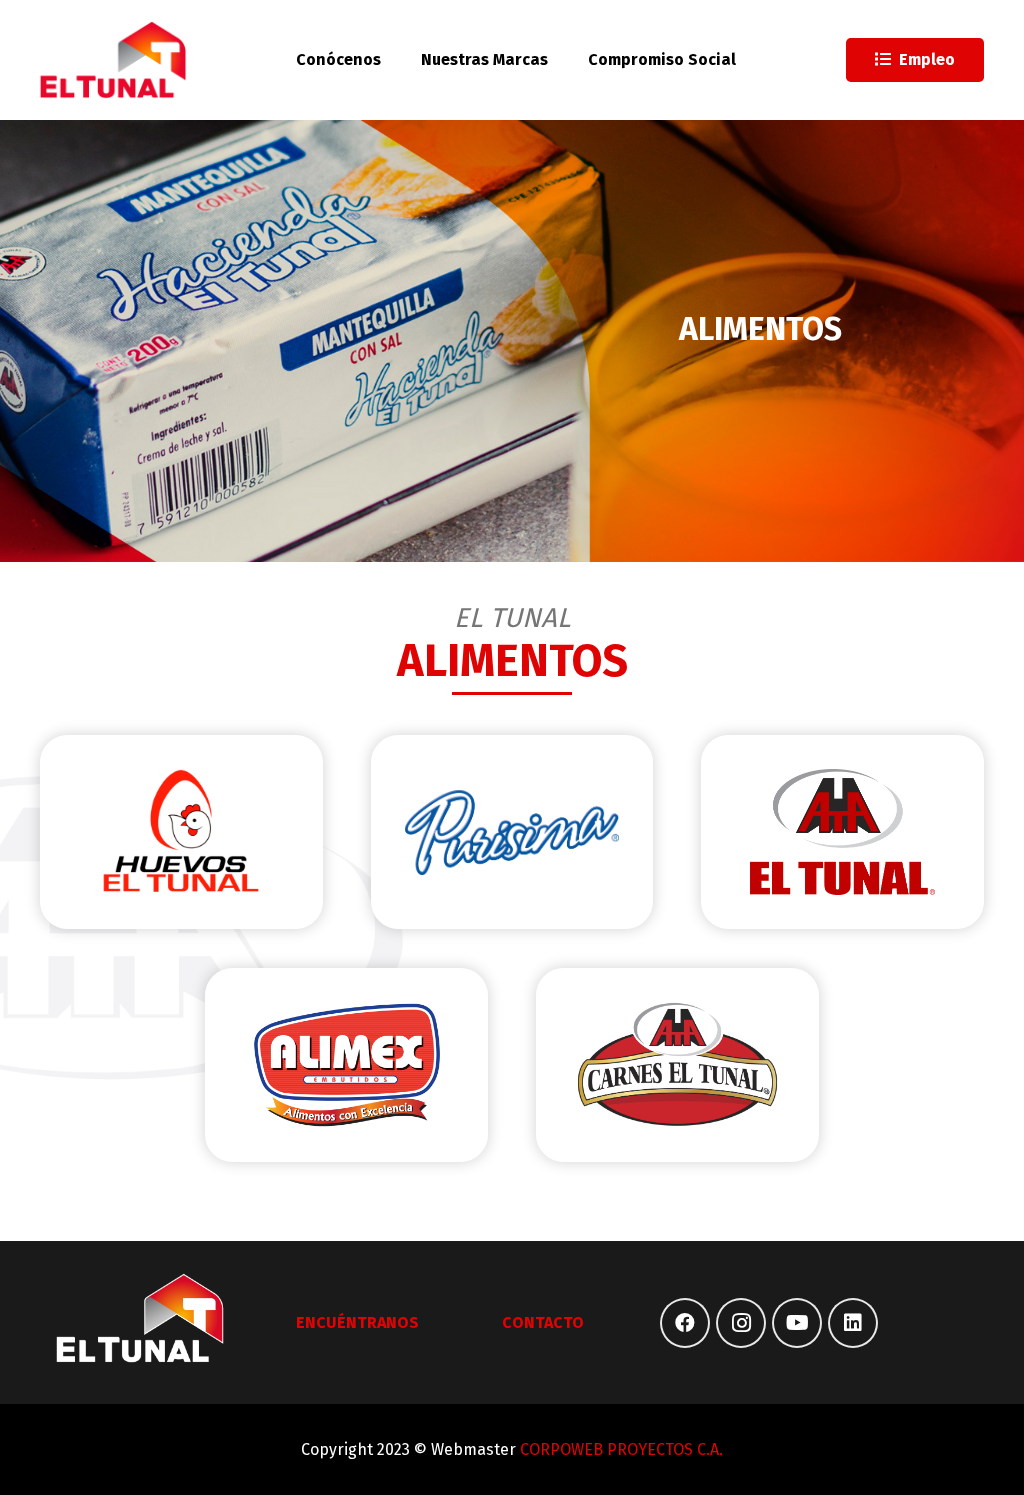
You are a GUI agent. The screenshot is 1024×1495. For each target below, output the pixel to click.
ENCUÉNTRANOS (357, 1322)
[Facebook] (685, 1323)
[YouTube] (797, 1323)
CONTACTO (543, 1322)
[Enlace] (113, 60)
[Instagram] (741, 1323)
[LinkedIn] (853, 1323)
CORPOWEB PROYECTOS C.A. (621, 1449)
